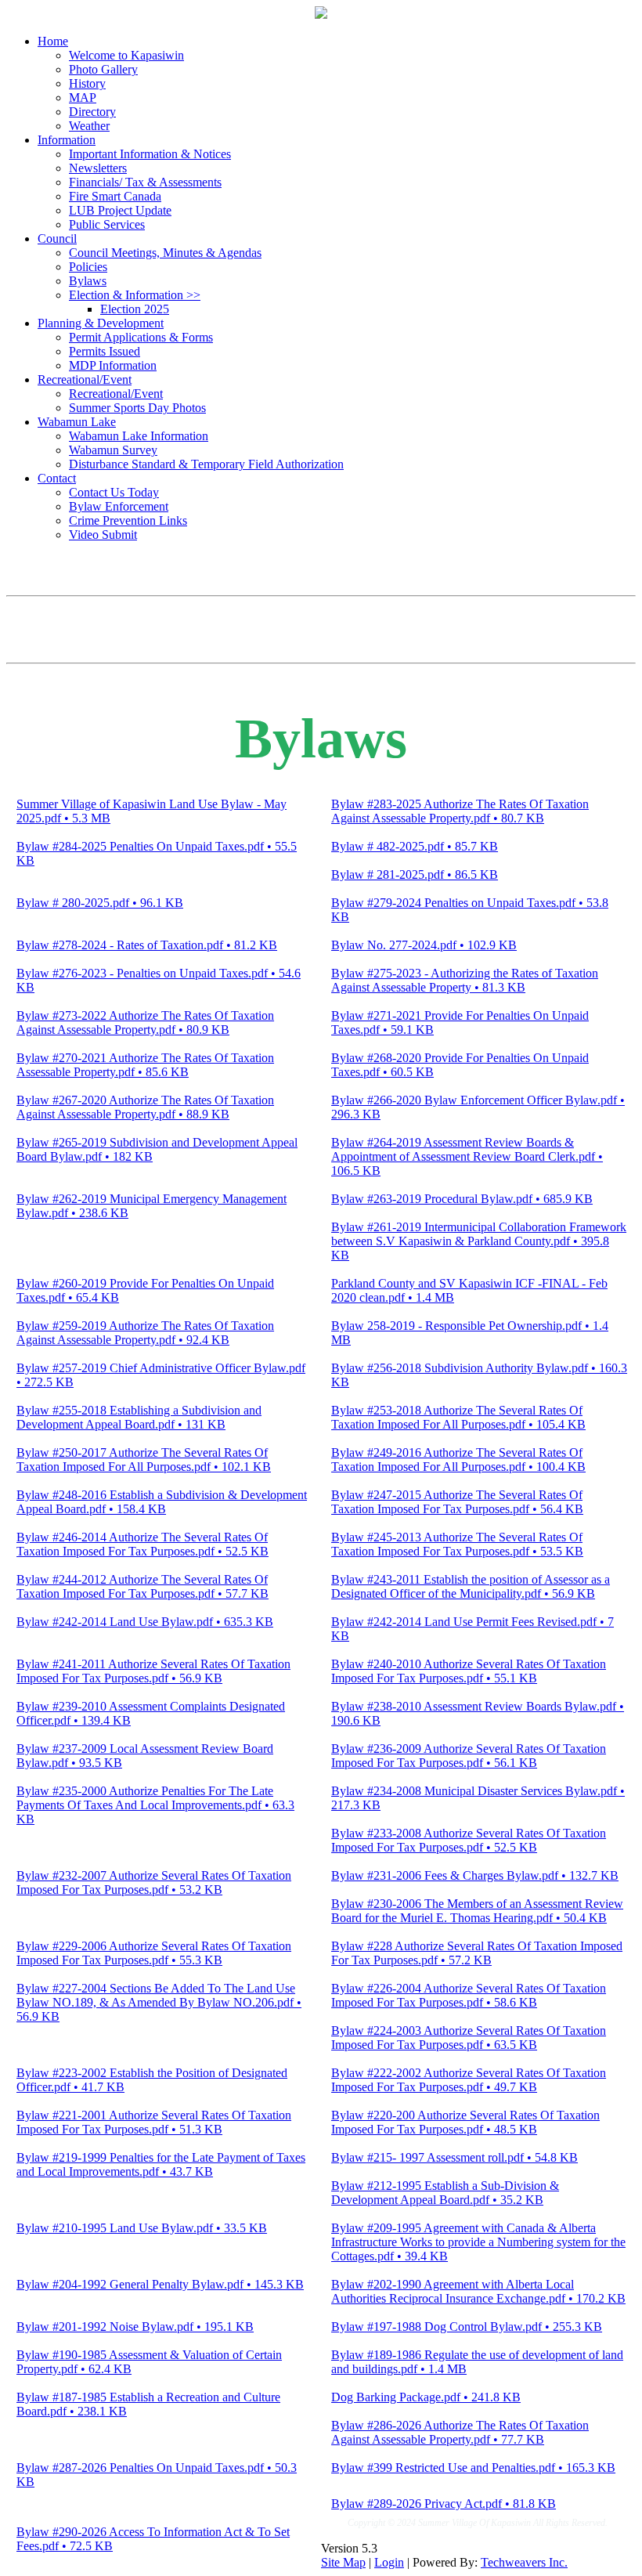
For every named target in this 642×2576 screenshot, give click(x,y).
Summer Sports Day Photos (137, 408)
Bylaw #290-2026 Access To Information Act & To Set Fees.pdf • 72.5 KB (153, 2539)
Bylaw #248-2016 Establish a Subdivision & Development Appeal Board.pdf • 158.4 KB (162, 1502)
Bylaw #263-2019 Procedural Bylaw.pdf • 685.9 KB (462, 1199)
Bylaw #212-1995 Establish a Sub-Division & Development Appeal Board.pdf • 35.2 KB (445, 2193)
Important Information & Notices (150, 154)
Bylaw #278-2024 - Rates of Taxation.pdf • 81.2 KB (147, 945)
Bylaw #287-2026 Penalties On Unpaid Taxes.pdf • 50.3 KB (157, 2475)
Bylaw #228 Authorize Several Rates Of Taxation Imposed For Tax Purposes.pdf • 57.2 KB (477, 1953)
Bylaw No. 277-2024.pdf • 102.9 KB (424, 945)
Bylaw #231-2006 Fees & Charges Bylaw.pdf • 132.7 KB (475, 1875)
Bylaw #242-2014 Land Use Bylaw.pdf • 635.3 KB (145, 1622)
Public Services (107, 224)
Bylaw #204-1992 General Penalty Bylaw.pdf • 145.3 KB (160, 2284)
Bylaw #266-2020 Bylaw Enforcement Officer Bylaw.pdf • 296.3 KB (478, 1107)
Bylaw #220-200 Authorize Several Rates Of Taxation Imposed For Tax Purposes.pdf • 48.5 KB (465, 2122)
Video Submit (103, 535)
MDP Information (113, 365)
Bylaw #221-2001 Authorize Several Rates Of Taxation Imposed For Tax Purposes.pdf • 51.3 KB (154, 2122)
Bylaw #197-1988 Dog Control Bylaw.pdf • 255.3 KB (467, 2327)
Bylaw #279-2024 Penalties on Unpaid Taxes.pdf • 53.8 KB (470, 910)
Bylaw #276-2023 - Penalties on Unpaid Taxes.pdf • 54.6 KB (159, 980)
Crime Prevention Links (128, 520)
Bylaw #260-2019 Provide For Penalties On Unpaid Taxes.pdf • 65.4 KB (145, 1290)
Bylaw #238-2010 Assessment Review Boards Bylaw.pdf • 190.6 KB (478, 1713)
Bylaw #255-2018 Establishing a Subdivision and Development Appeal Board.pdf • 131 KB (139, 1417)
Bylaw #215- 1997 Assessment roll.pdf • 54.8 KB (454, 2157)
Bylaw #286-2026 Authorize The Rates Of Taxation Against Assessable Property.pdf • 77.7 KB (460, 2432)
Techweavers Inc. (524, 2562)
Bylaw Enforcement (119, 506)
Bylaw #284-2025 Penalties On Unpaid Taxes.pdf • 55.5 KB (157, 853)
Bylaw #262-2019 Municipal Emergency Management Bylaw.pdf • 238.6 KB (151, 1206)
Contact (57, 478)
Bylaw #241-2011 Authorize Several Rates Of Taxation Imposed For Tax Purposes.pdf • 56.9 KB (153, 1671)
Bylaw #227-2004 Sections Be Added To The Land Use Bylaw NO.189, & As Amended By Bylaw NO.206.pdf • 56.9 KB (159, 2002)
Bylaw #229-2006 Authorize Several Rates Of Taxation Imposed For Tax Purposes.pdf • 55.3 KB (154, 1953)
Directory (92, 112)
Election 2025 (135, 309)
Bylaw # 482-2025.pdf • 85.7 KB (415, 846)
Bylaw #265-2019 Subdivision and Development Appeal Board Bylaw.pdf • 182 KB (157, 1149)
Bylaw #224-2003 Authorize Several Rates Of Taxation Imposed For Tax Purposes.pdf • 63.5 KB (469, 2038)
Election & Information (135, 295)
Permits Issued (105, 351)
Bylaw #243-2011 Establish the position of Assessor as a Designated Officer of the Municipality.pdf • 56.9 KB (471, 1586)
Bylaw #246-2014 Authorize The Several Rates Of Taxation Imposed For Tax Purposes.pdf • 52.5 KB (142, 1544)
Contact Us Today (114, 492)
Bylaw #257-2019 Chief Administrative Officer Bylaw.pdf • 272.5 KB (161, 1375)
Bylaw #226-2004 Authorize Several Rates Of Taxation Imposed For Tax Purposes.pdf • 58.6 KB (469, 1995)
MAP (83, 98)
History (87, 83)
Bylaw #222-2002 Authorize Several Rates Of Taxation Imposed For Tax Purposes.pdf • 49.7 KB (469, 2080)
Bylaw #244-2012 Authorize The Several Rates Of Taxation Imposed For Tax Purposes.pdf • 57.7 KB (142, 1586)
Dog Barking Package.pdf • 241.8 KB (426, 2397)
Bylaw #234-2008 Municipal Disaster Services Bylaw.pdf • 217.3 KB (478, 1798)
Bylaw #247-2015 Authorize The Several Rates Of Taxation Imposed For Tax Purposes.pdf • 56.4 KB (457, 1502)
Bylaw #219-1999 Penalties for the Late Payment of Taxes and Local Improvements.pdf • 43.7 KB (161, 2164)
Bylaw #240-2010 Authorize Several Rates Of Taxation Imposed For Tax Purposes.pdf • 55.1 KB (469, 1671)
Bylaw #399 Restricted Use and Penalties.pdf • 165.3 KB (473, 2468)
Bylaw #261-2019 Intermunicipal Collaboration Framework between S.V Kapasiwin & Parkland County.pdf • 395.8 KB (479, 1241)
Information (67, 140)
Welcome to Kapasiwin (126, 55)
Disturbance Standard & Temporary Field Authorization (206, 464)
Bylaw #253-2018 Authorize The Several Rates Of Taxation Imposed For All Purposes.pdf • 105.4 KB (458, 1417)
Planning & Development (101, 323)
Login (389, 2562)
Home (53, 41)
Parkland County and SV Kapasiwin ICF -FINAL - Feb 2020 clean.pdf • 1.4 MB (469, 1290)
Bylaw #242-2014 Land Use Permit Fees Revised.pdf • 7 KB (472, 1629)
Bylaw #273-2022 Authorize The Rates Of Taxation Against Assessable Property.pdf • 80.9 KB (145, 1022)
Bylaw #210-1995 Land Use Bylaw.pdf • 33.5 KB (142, 2228)
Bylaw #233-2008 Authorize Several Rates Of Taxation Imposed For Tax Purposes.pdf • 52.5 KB (469, 1840)
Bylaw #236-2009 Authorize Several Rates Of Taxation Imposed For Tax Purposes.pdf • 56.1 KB (469, 1756)
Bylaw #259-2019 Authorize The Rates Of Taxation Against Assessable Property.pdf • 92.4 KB (145, 1333)
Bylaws (88, 281)
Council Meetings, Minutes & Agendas (165, 253)
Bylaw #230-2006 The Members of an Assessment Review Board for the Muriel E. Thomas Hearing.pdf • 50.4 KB (477, 1911)
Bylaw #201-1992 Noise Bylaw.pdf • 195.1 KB (135, 2327)
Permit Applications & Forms (141, 337)
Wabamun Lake (77, 422)
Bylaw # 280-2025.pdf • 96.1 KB (100, 903)
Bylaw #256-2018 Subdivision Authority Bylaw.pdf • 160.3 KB (479, 1375)
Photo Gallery (103, 69)
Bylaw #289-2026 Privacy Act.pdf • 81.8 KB (444, 2504)
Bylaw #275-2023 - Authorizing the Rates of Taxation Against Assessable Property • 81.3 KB (465, 980)
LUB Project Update (120, 210)
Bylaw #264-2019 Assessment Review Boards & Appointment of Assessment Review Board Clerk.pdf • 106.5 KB (467, 1156)
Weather (89, 126)
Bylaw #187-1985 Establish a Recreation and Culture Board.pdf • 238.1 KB (148, 2404)
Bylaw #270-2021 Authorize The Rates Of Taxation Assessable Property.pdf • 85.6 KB (145, 1065)
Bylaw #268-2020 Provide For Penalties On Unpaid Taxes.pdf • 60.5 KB (460, 1065)
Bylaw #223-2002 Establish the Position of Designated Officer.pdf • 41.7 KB (152, 2080)
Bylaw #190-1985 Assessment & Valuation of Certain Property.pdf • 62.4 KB (149, 2362)
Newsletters (98, 168)
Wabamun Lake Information (139, 436)
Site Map (343, 2562)
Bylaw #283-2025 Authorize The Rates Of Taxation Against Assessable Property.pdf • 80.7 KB (460, 811)
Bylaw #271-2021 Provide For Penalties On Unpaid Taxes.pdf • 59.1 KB (460, 1022)
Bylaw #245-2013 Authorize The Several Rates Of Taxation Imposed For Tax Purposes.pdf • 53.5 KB (457, 1544)
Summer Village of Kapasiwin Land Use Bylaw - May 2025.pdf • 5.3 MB (151, 811)
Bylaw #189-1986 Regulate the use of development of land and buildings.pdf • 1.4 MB (477, 2362)
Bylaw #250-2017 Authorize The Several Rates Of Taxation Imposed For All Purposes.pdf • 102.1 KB (144, 1460)
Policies (88, 267)
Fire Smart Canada (115, 196)
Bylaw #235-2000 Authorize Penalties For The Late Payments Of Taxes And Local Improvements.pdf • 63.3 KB (155, 1805)
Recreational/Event (85, 379)
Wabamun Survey (113, 450)
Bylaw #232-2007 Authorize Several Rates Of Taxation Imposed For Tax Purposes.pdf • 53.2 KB (154, 1882)
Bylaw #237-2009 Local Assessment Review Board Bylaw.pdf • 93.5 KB (145, 1756)
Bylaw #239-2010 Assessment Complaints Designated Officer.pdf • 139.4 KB (151, 1713)
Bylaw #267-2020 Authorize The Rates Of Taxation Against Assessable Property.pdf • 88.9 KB (145, 1107)
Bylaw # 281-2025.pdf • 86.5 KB (415, 874)
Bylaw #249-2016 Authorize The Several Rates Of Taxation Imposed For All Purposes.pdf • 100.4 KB (458, 1460)
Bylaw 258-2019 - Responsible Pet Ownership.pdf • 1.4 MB (470, 1333)
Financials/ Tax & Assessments (145, 182)
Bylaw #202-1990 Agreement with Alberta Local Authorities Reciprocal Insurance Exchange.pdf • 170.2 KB (478, 2291)
